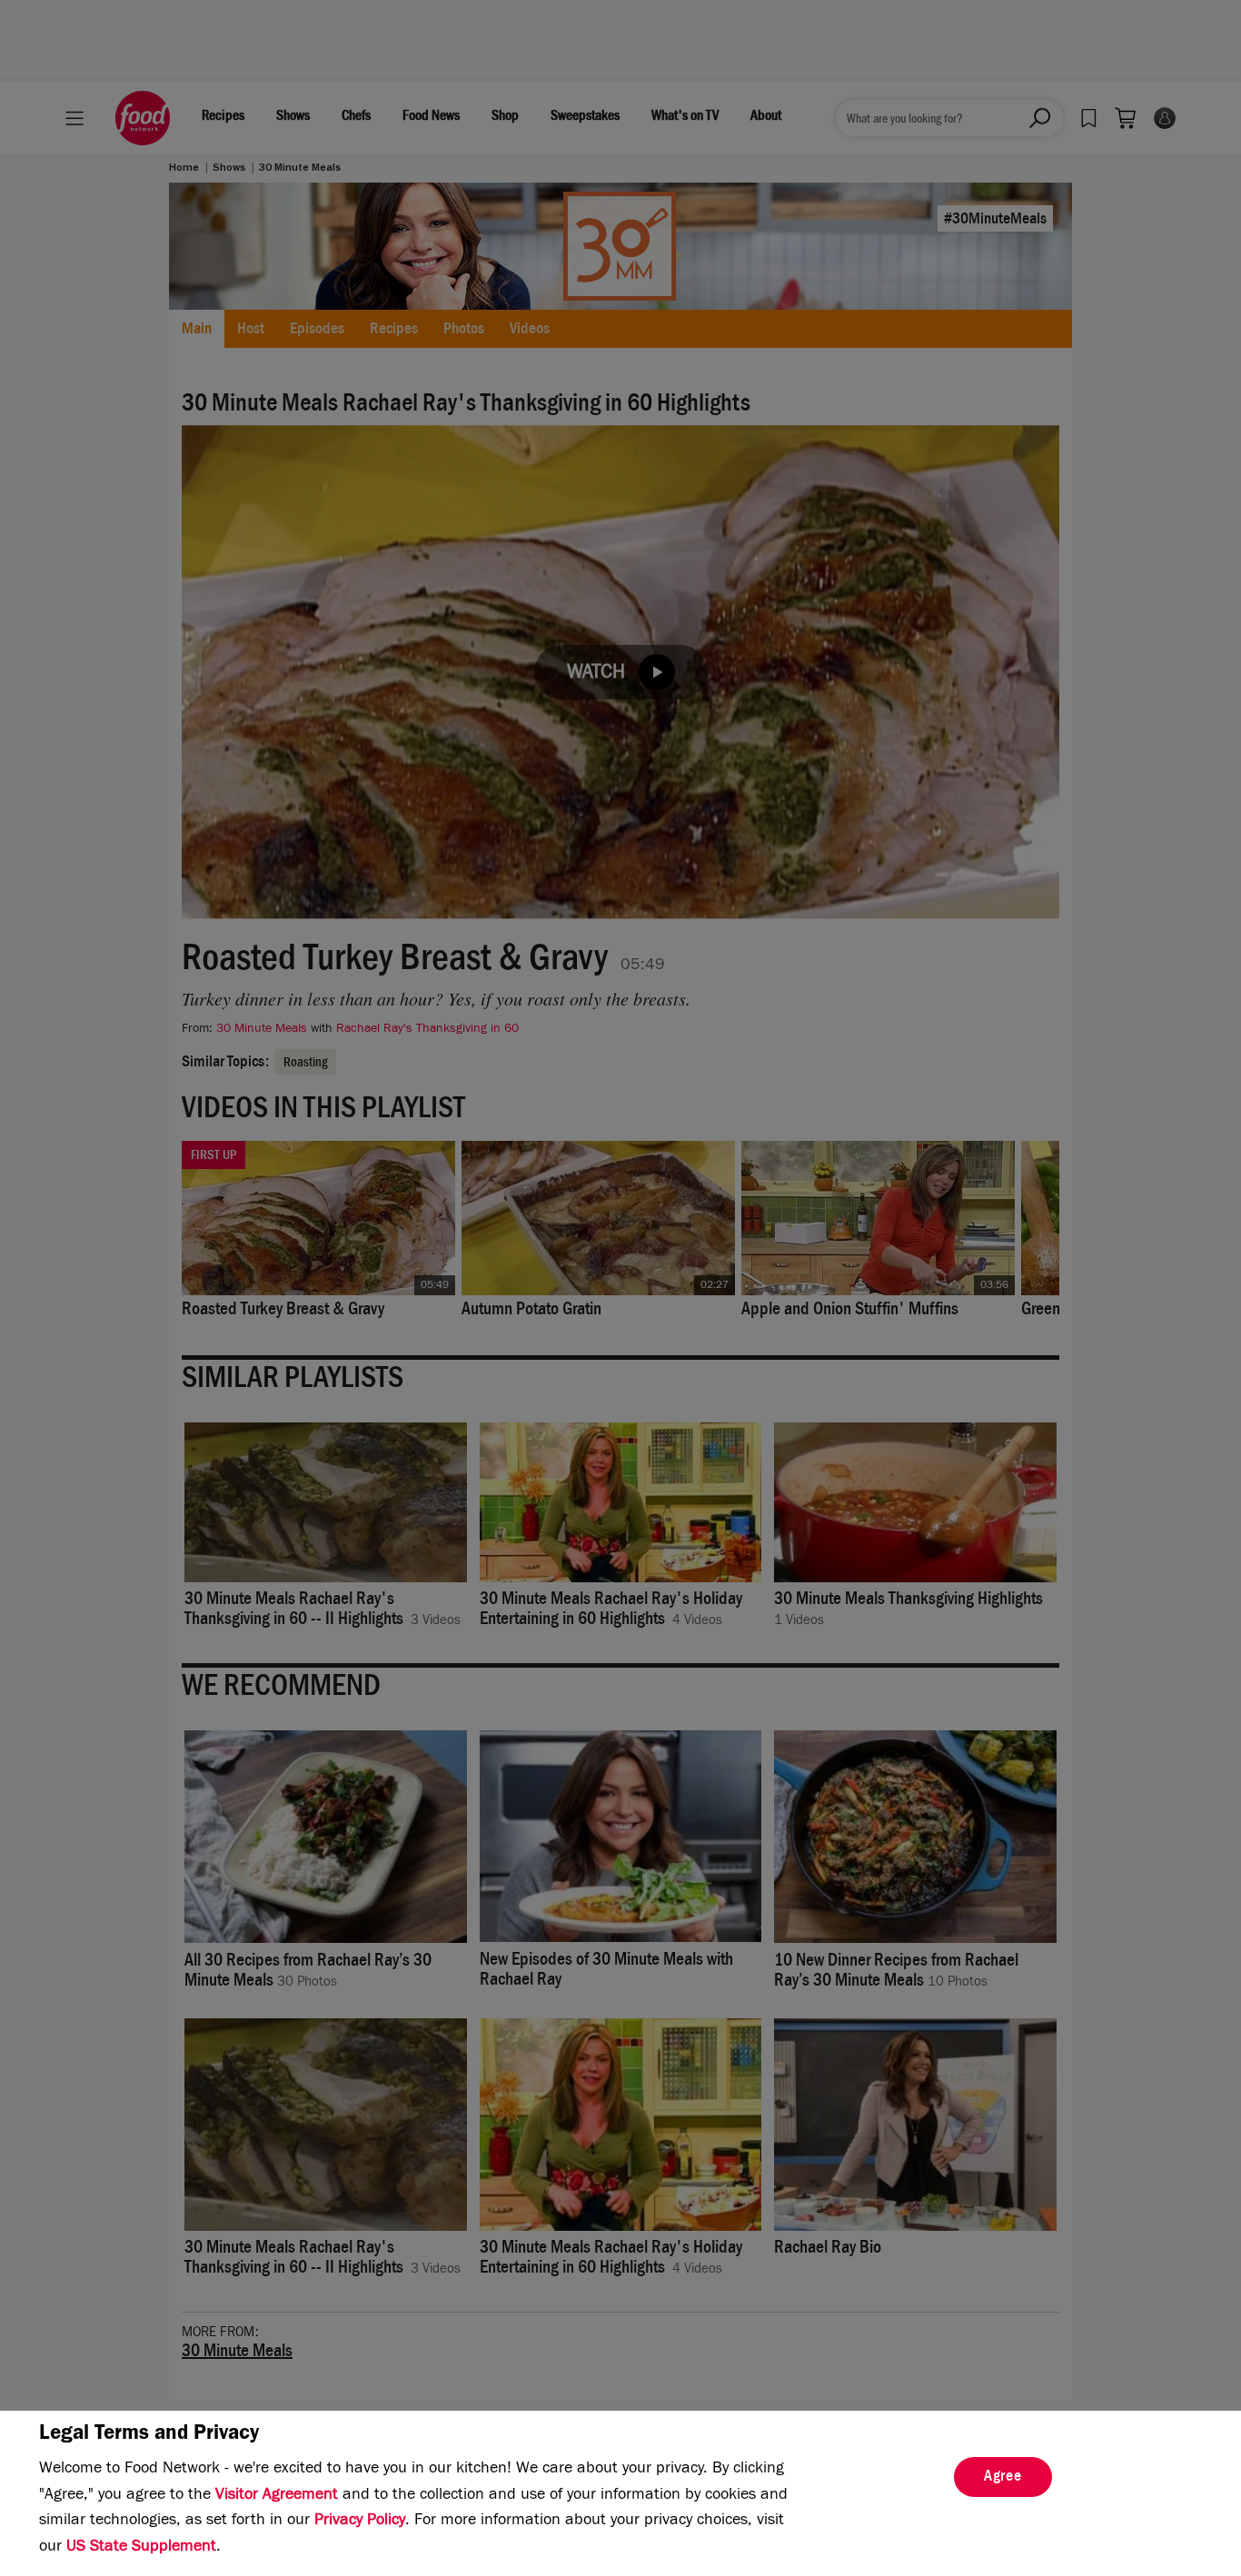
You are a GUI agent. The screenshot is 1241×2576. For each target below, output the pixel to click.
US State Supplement (141, 2548)
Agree (1003, 2478)
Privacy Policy (360, 2522)
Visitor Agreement (277, 2496)
